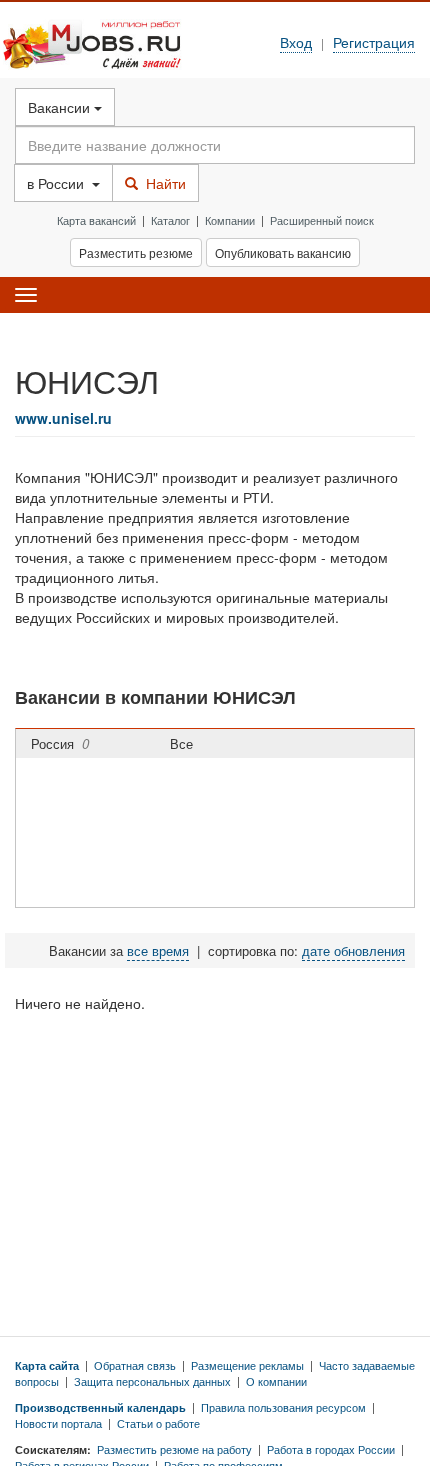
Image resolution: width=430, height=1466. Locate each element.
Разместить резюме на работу (174, 1449)
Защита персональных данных (152, 1381)
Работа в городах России (331, 1449)
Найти (162, 183)
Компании (230, 220)
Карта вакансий (96, 220)
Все (185, 743)
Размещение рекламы (247, 1365)
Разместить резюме (136, 252)
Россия (60, 743)
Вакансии (61, 107)
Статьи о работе (158, 1423)
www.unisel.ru (63, 418)
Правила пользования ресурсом (283, 1407)
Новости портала (58, 1423)
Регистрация (374, 41)
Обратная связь (135, 1365)
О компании (276, 1381)
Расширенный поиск (322, 220)
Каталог (170, 220)
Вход (296, 41)
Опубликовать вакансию (283, 252)
